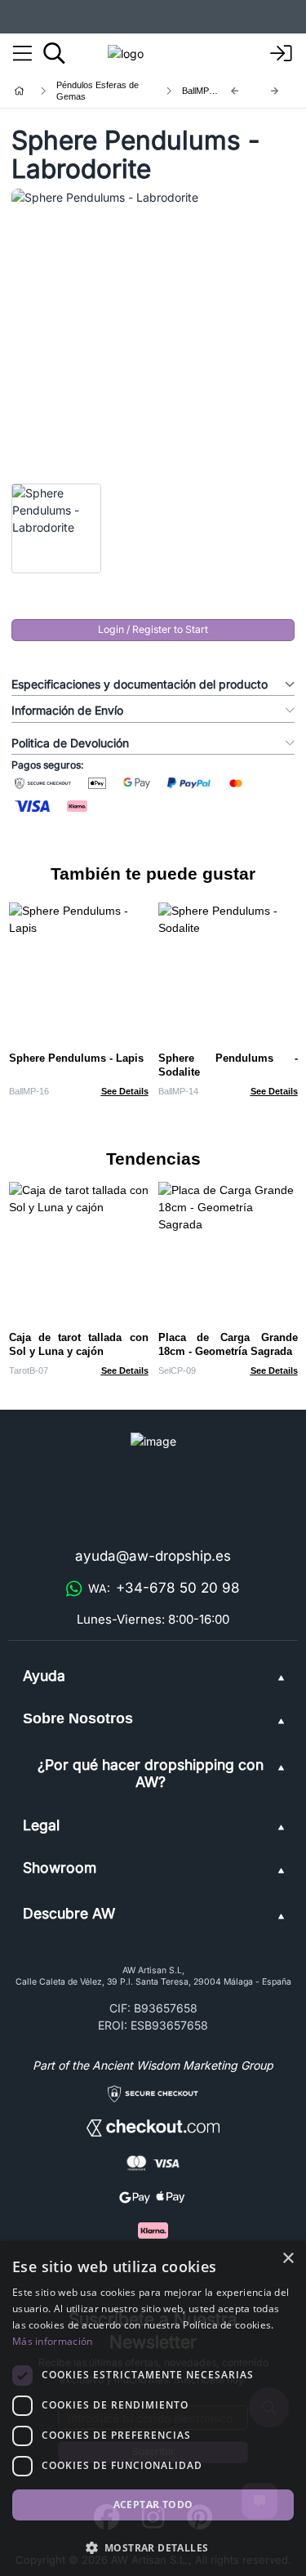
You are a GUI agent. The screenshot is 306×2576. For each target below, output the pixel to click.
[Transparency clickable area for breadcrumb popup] (105, 91)
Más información (53, 2341)
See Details (125, 1091)
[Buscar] (54, 53)
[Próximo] (275, 91)
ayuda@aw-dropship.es (153, 1556)
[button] (153, 2547)
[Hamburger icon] (22, 54)
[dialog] (153, 2409)
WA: (164, 1588)
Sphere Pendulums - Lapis (76, 1058)
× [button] (288, 2259)
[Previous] (235, 91)
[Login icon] (282, 54)
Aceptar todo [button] (153, 2505)
